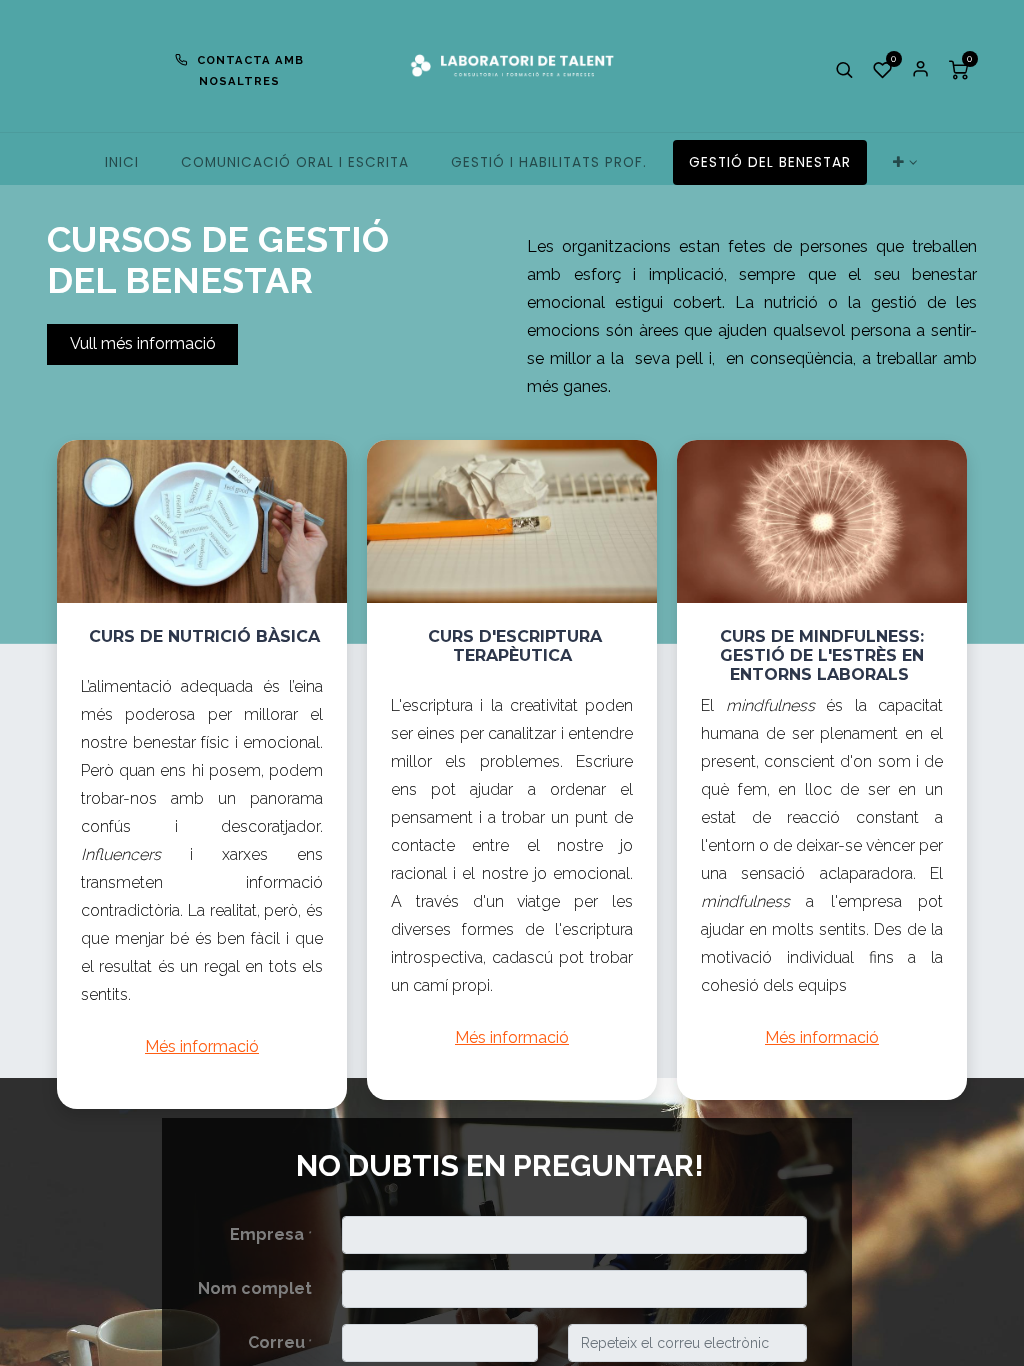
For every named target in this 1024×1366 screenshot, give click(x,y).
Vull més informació (143, 343)
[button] (845, 70)
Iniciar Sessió (921, 70)
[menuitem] (122, 162)
